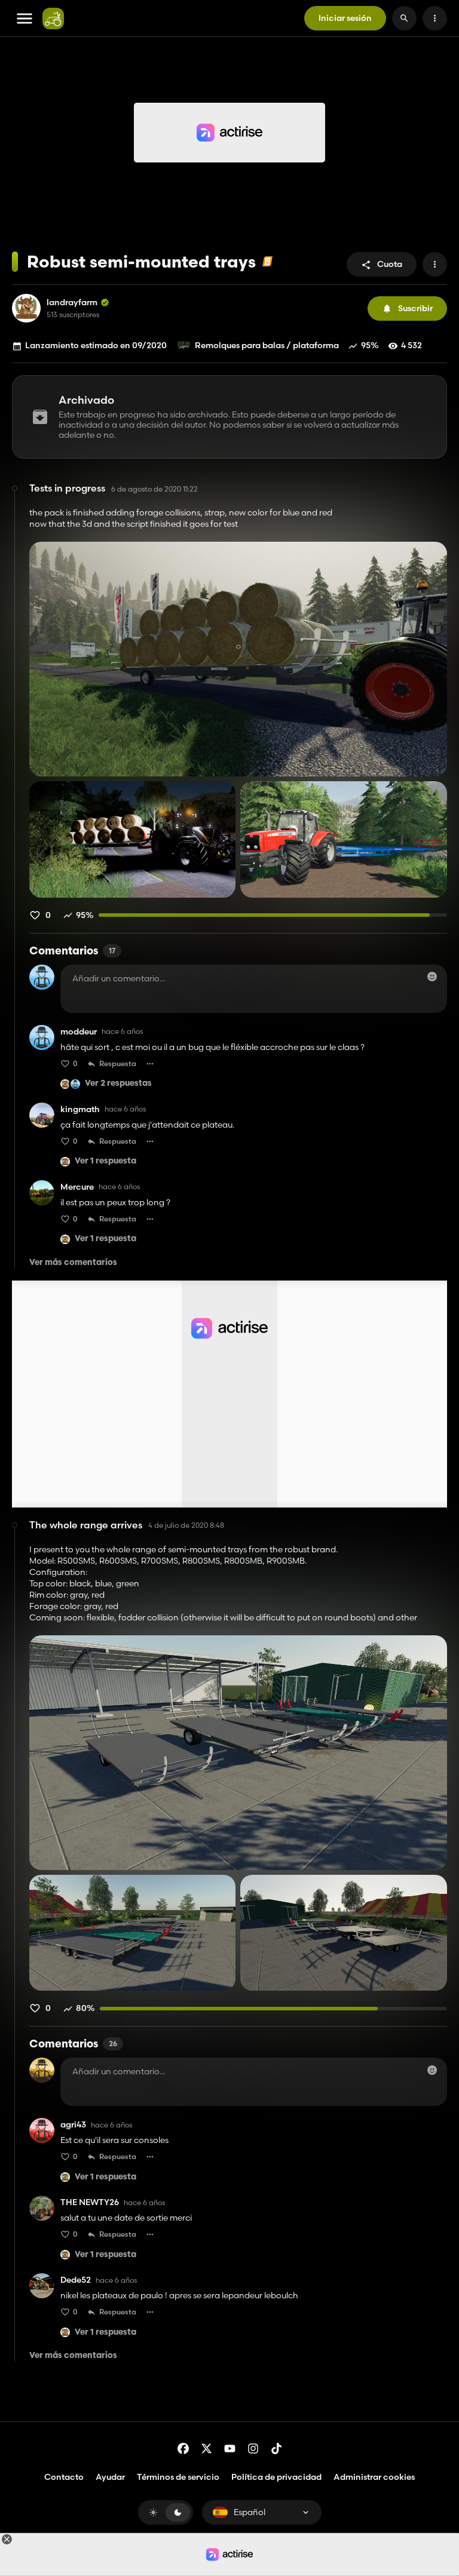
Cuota (390, 264)
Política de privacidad (276, 2477)
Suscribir (415, 308)
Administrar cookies (374, 2477)
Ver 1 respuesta (105, 1161)
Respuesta (118, 1063)
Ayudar (110, 2477)
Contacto (64, 2477)
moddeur (79, 1032)
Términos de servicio (178, 2477)
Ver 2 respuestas (118, 1084)
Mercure (77, 1187)
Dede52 (76, 2280)
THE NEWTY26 (90, 2202)
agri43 (73, 2125)
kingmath (80, 1109)
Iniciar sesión (345, 18)
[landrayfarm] (26, 308)
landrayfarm (72, 303)
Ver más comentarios (73, 1263)
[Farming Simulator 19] (267, 261)
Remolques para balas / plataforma (267, 345)
